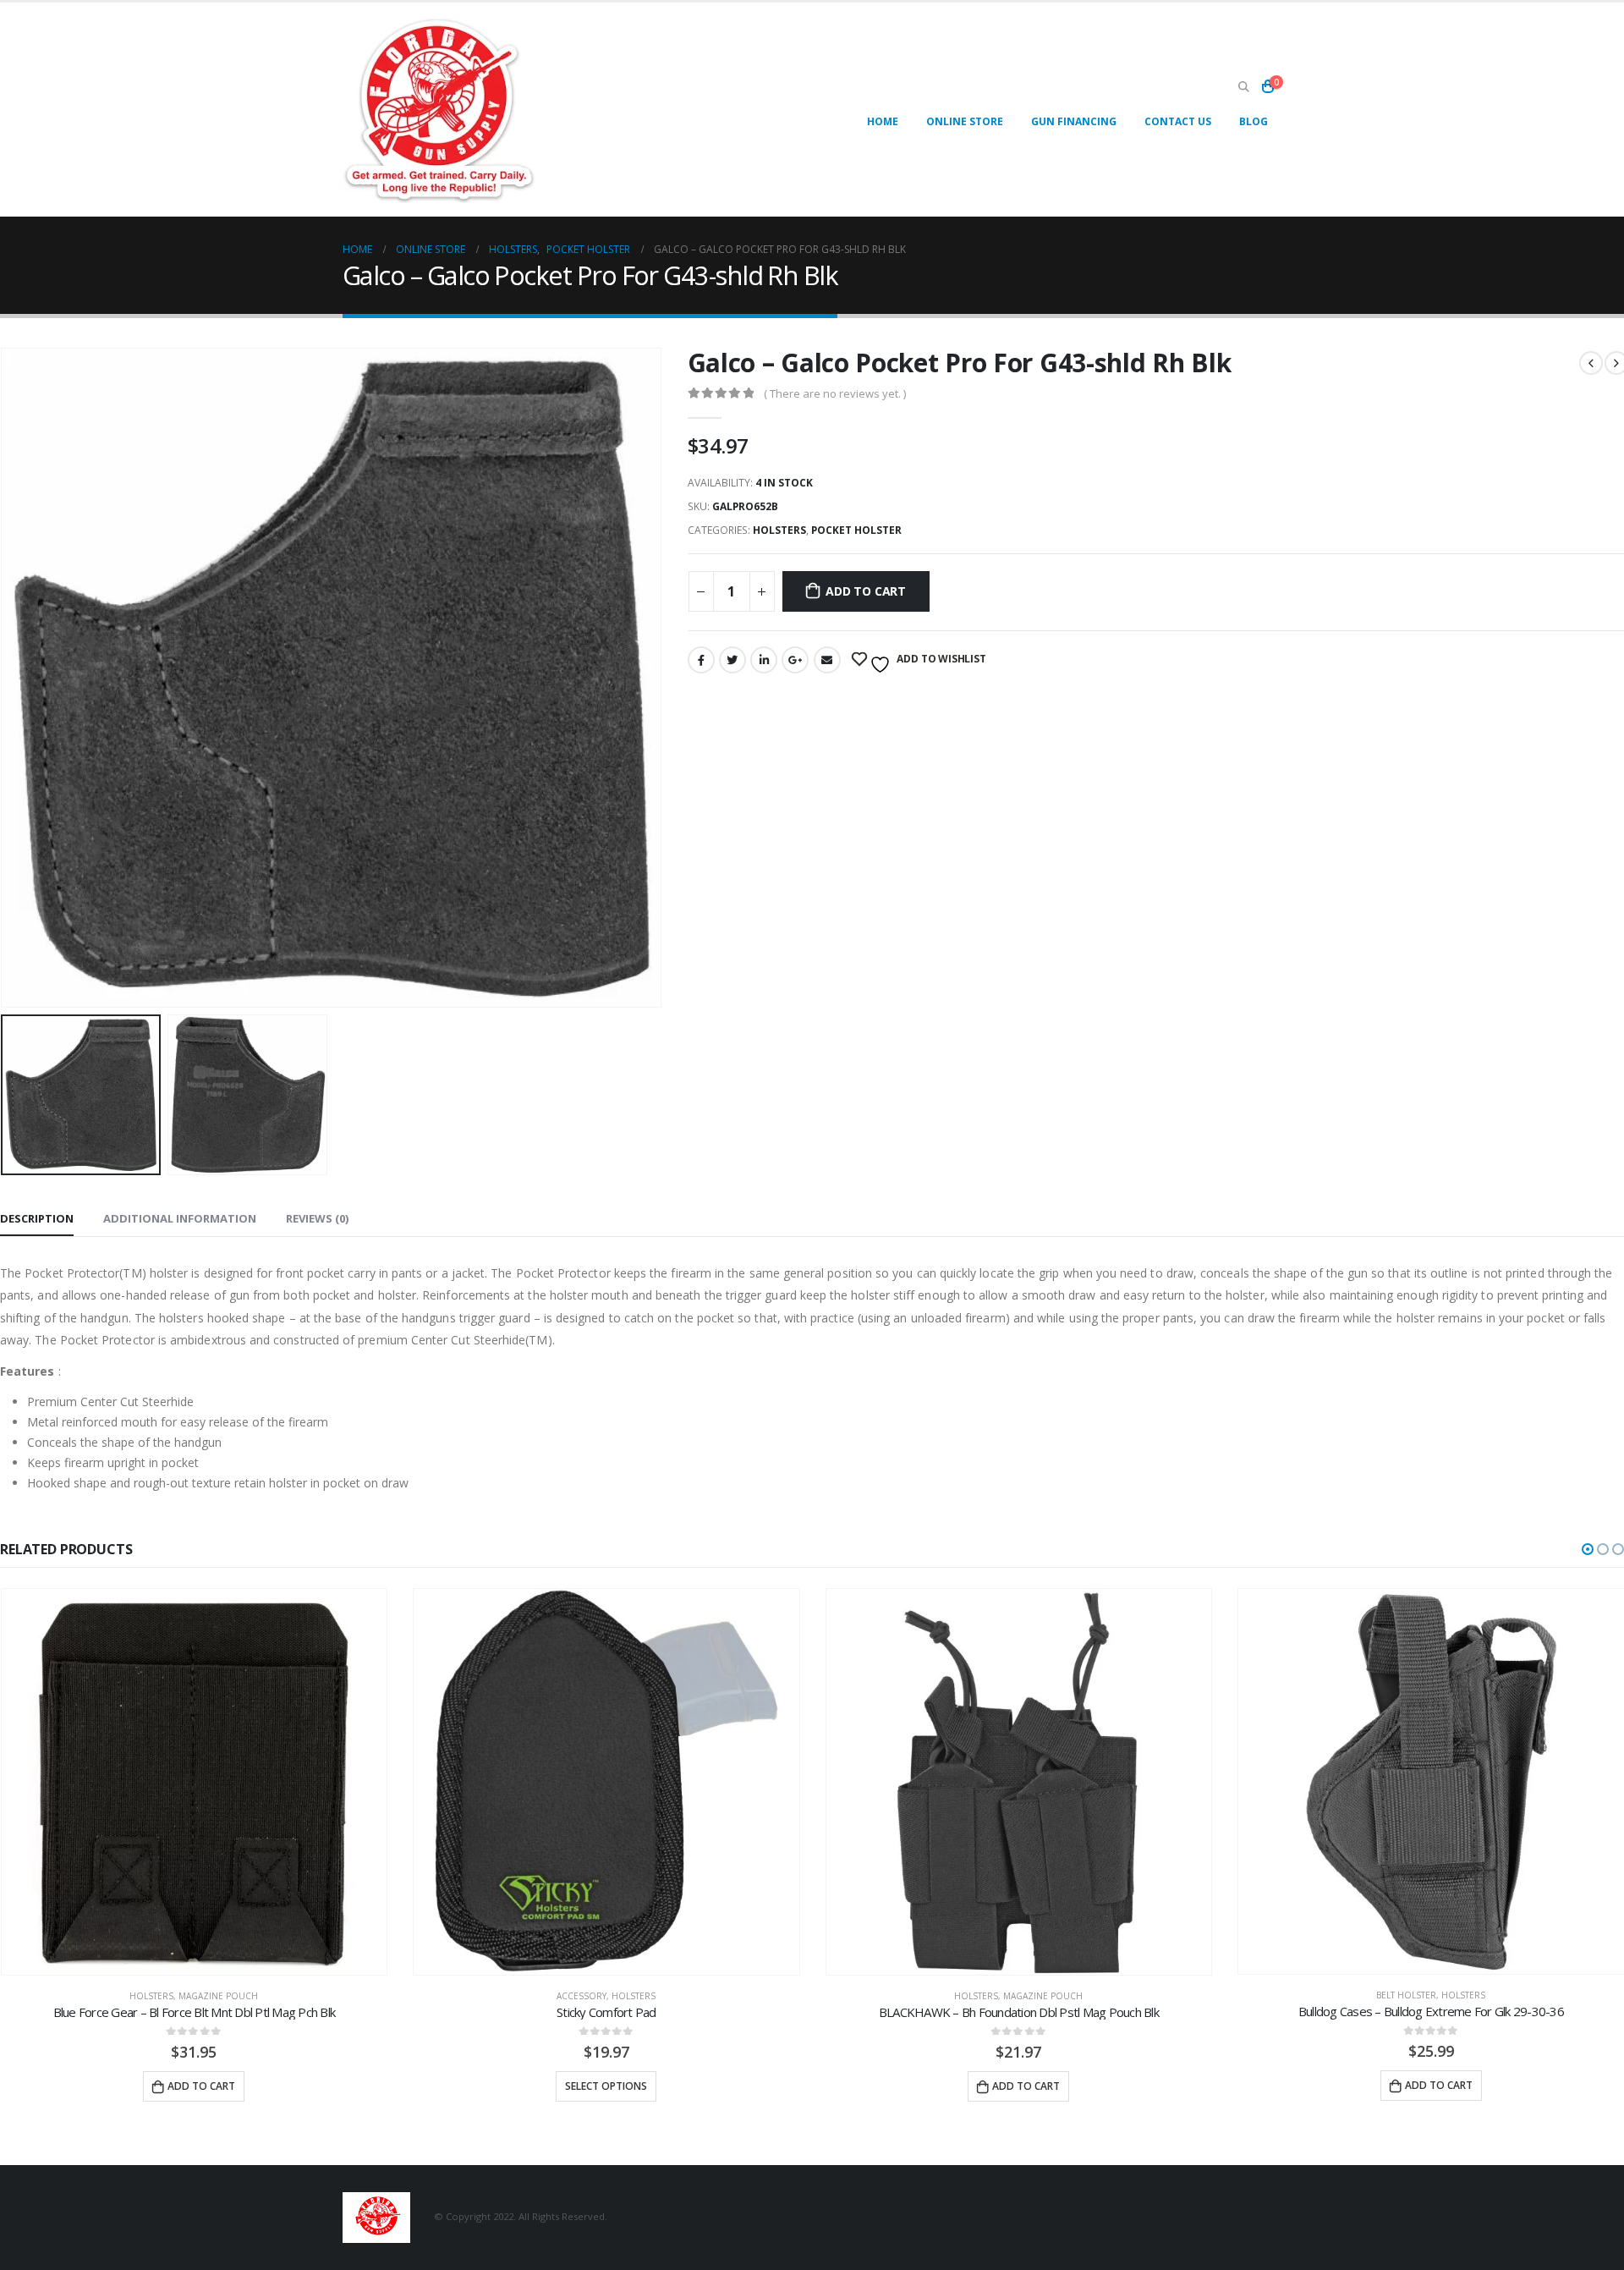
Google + (795, 660)
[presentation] (658, 678)
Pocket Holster (856, 530)
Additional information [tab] (180, 1218)
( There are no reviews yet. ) (835, 393)
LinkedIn (764, 660)
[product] (195, 1782)
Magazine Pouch (218, 1995)
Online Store (965, 121)
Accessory (582, 1995)
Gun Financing (1074, 121)
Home (883, 121)
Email (827, 660)
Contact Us (1178, 121)
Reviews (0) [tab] (317, 1218)
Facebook (701, 660)
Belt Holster (1406, 1995)
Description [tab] (37, 1218)
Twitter (732, 660)
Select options (606, 2085)
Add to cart (866, 591)
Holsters (779, 530)
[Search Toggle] (1243, 87)
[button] (1588, 1549)
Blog (1254, 121)
